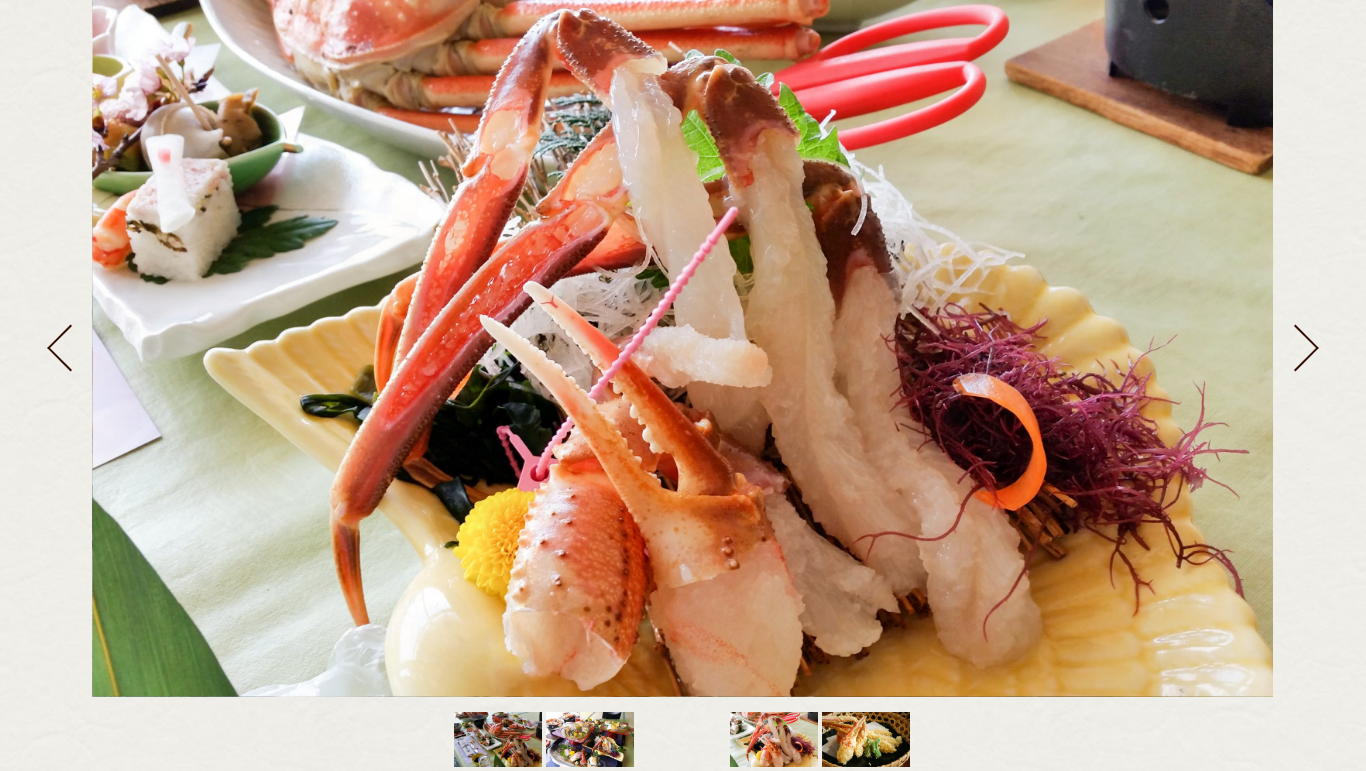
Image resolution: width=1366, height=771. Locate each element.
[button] (60, 348)
